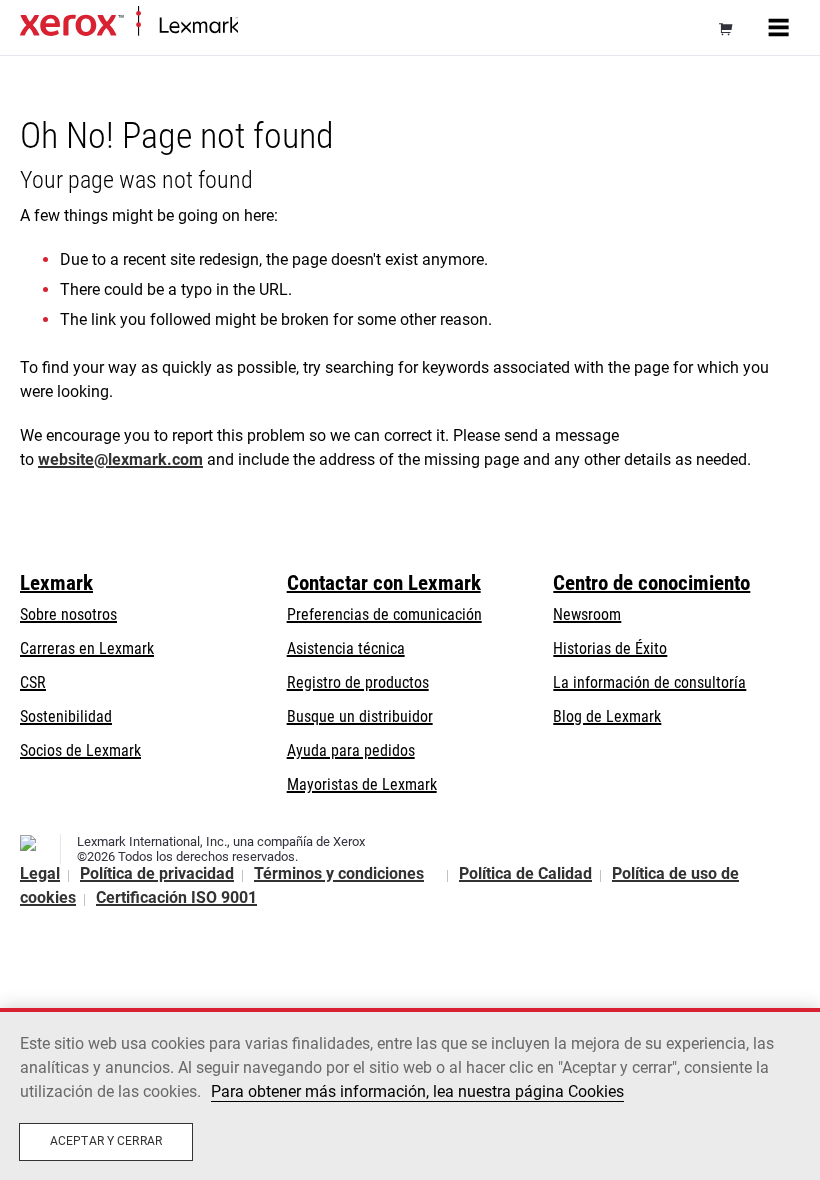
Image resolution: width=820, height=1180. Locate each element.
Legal (40, 873)
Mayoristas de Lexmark (362, 784)
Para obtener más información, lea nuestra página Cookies (417, 1091)
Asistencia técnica (346, 648)
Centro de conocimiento (651, 583)
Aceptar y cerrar (106, 1141)
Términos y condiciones (339, 873)
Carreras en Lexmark (87, 648)
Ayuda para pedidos (351, 750)
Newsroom (587, 614)
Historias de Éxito (610, 648)
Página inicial (275, 26)
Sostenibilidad (66, 716)
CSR (33, 682)
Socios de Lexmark (80, 750)
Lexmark (56, 583)
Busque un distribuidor (360, 716)
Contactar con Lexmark (384, 583)
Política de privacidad (157, 873)
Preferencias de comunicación (384, 614)
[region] (410, 1094)
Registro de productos (358, 682)
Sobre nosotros (68, 614)
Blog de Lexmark (607, 716)
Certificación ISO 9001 (176, 897)
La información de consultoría (649, 682)
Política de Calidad (525, 873)
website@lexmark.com (120, 459)
